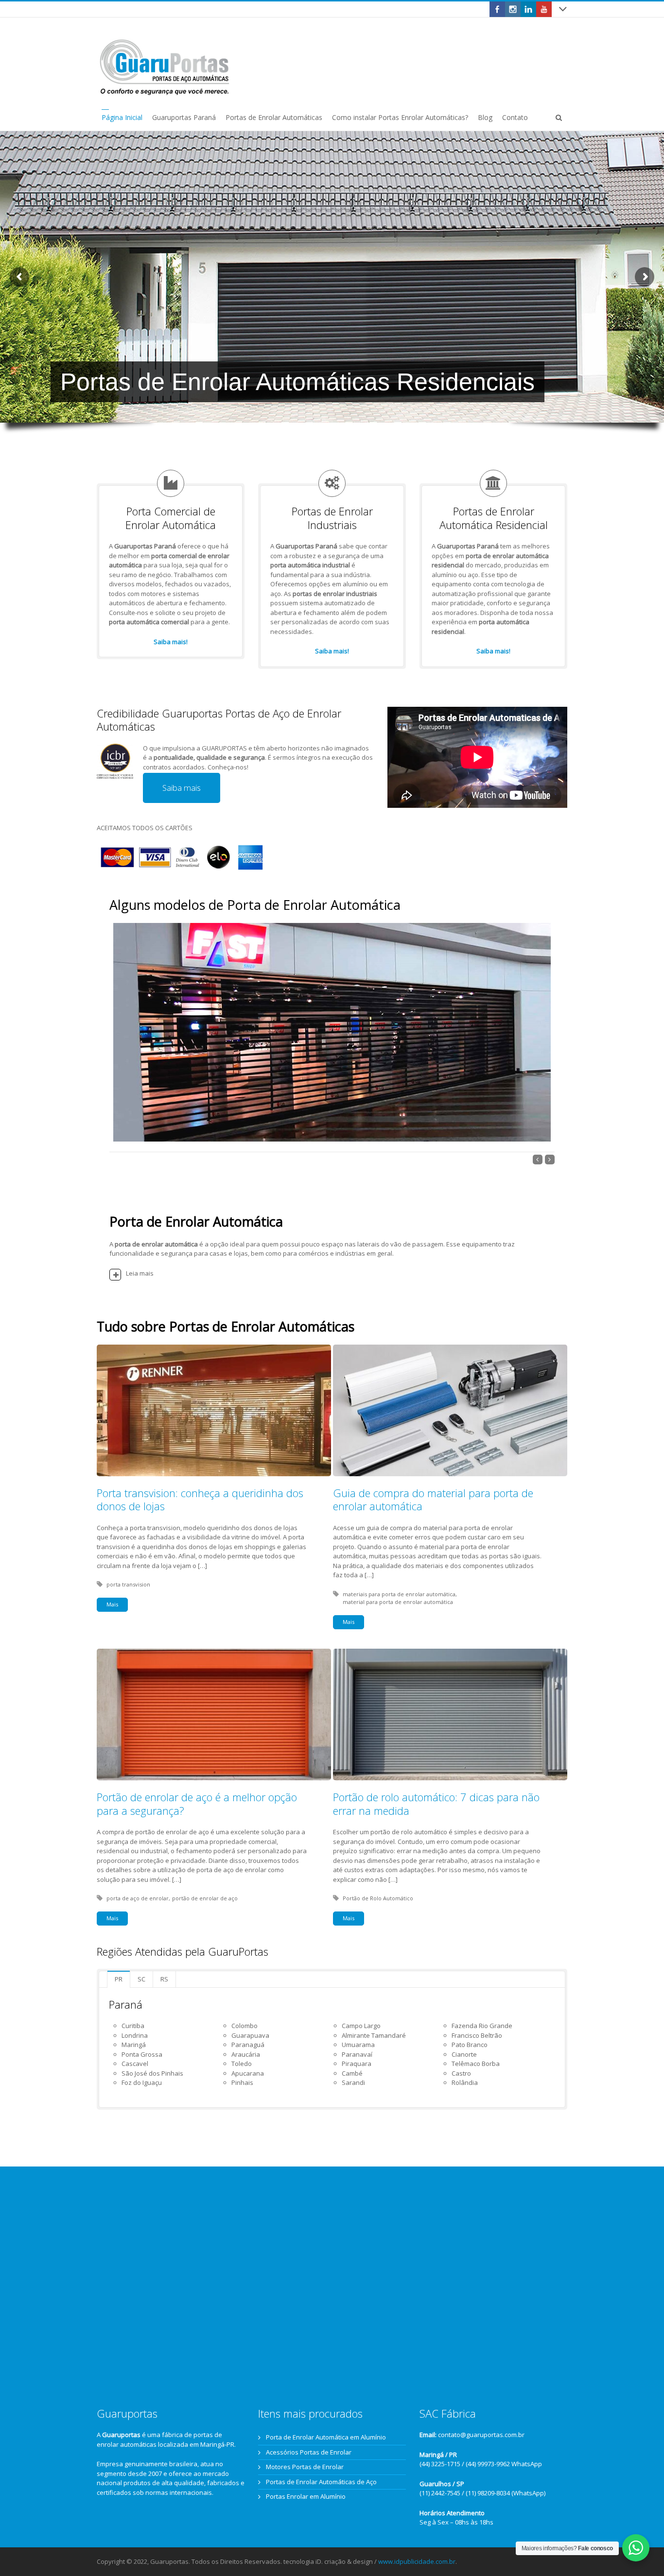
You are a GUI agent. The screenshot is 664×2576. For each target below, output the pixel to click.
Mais (112, 1604)
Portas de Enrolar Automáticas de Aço (321, 2482)
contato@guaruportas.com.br (481, 2435)
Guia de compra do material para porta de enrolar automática (433, 1500)
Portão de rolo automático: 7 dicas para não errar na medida (436, 1804)
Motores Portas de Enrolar (305, 2467)
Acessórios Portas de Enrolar (309, 2452)
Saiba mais (182, 788)
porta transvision (128, 1584)
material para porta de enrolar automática (398, 1602)
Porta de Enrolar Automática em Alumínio (326, 2437)
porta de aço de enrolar (138, 1898)
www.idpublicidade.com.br (417, 2561)
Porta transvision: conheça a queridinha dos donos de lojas (200, 1500)
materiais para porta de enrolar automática (399, 1594)
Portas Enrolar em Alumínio (306, 2496)
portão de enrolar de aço (205, 1898)
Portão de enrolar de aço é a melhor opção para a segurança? (197, 1804)
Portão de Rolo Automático (378, 1898)
